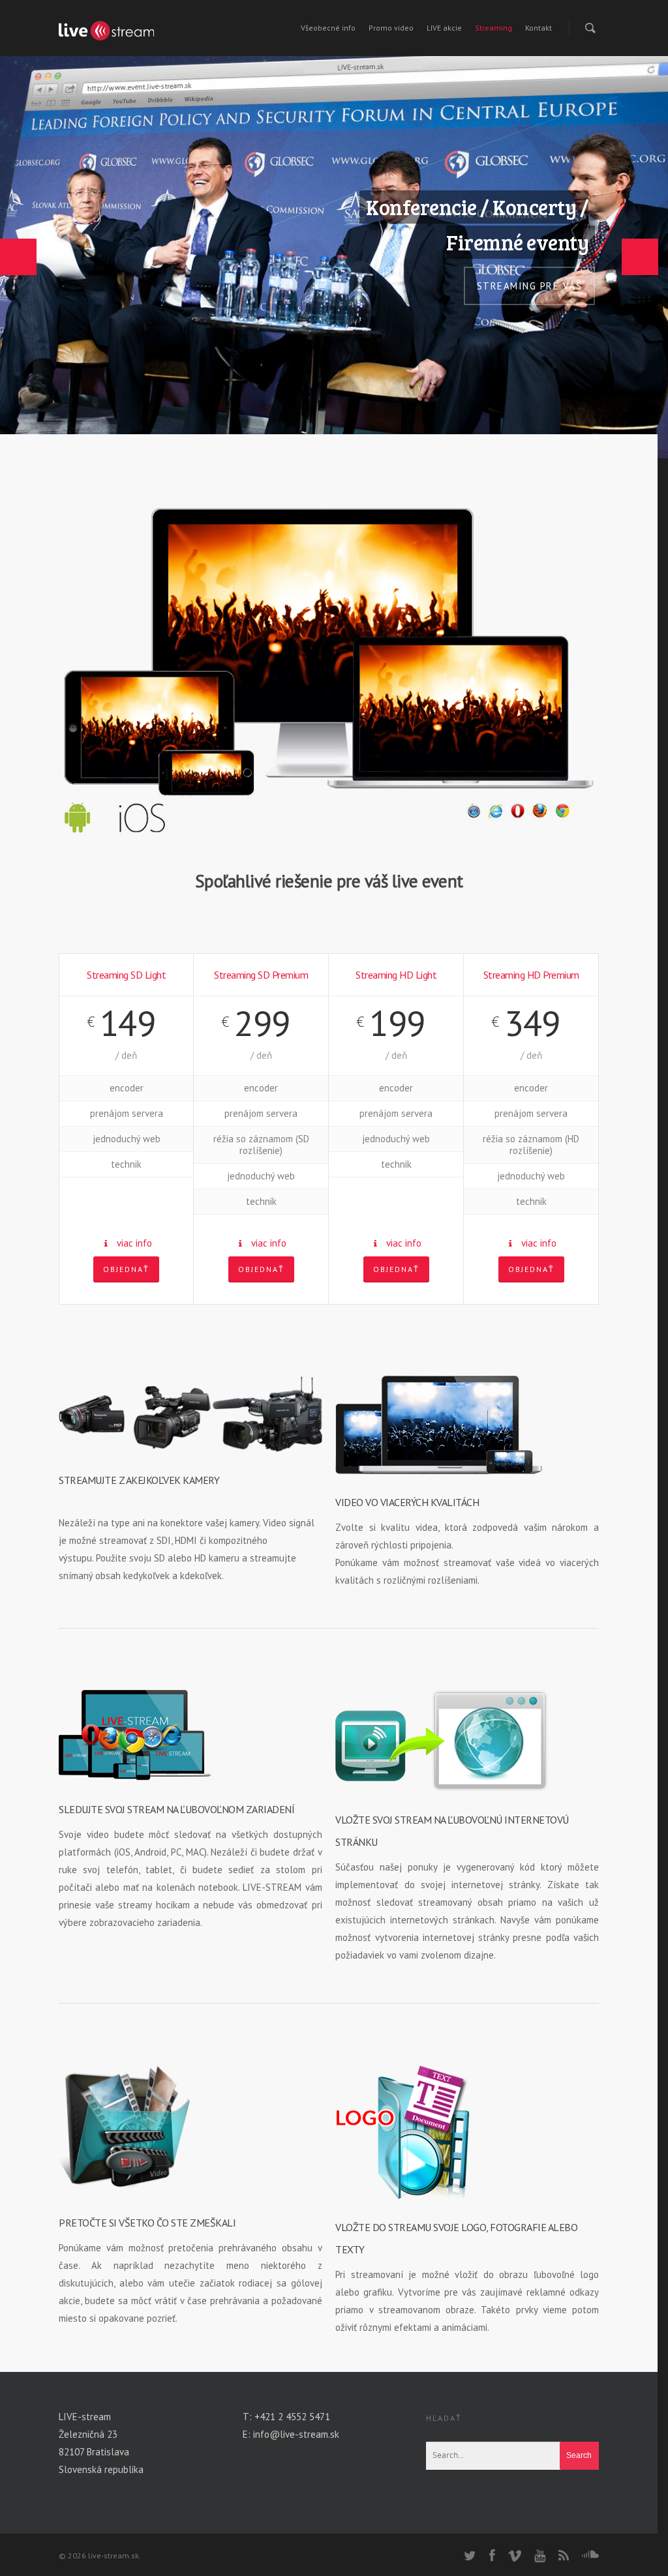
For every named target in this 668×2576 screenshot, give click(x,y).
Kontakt (539, 28)
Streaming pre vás (530, 286)
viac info (134, 1243)
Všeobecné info (328, 28)
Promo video (391, 28)
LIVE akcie (444, 28)
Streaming (493, 28)
